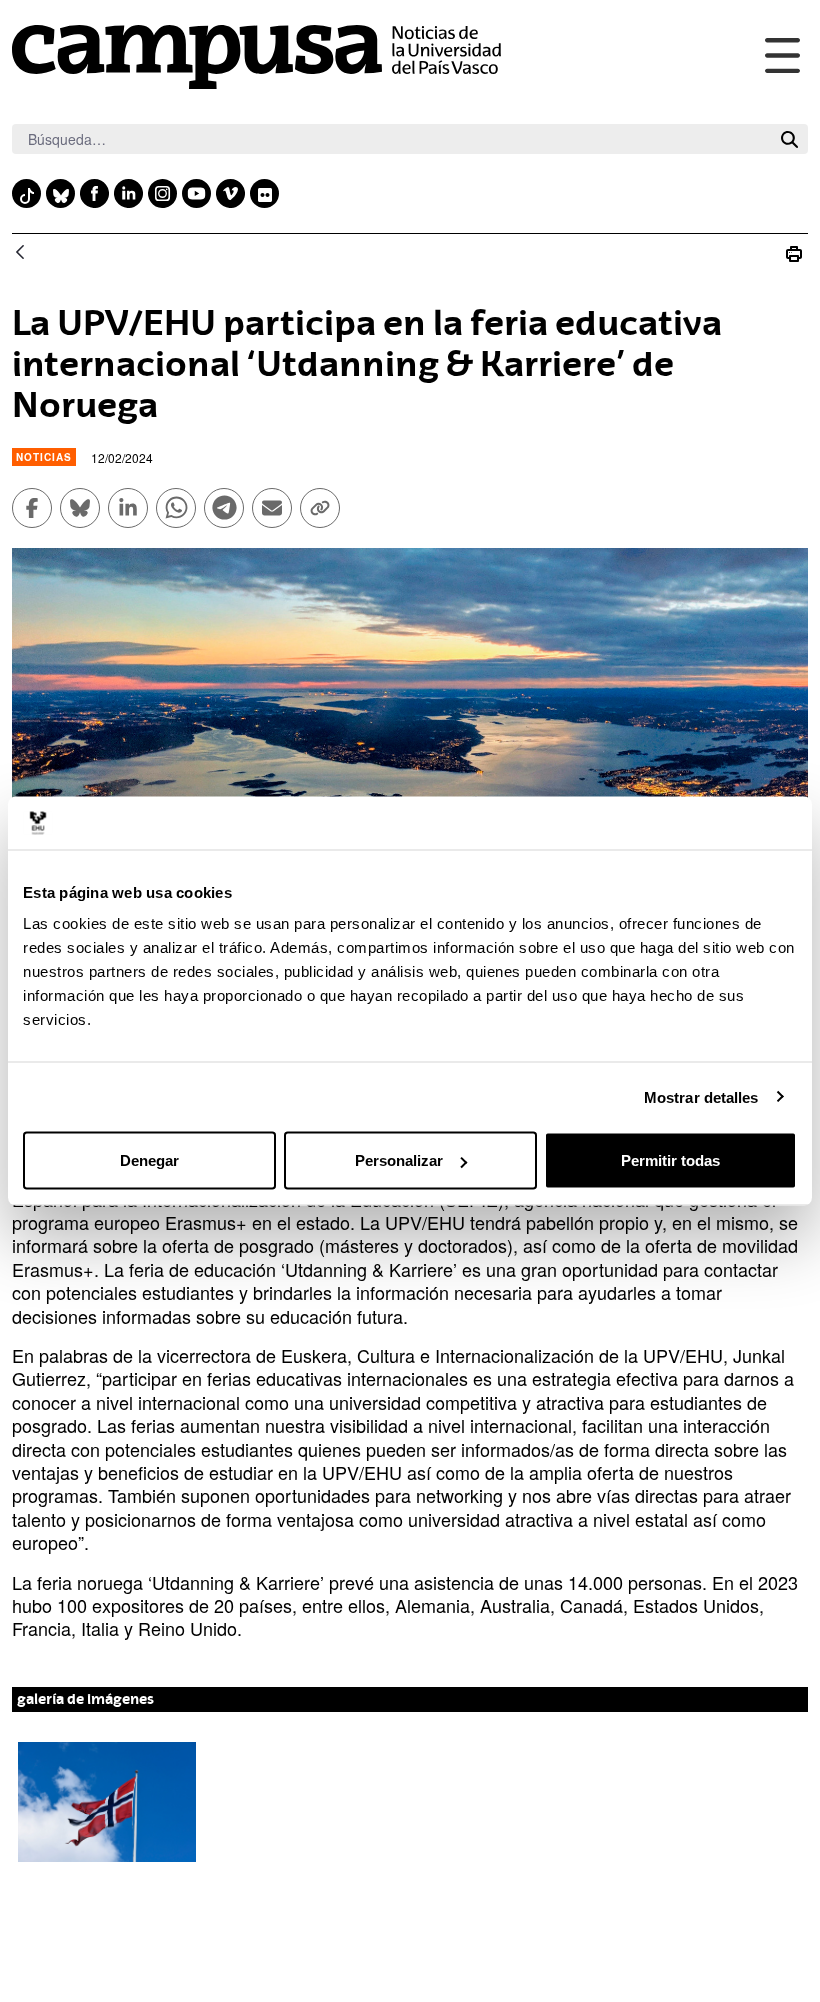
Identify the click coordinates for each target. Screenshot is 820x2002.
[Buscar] (789, 139)
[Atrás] (20, 253)
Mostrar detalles (701, 1096)
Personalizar (399, 1160)
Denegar (149, 1160)
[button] (107, 1802)
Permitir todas (670, 1160)
